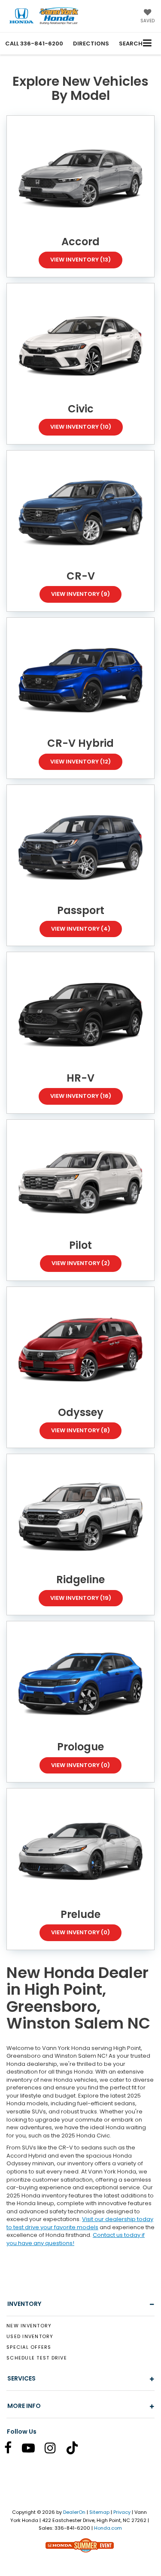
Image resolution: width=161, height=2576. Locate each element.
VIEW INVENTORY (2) (81, 1263)
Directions (91, 44)
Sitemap (99, 2512)
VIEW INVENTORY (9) (80, 594)
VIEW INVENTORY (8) (80, 1430)
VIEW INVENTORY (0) (80, 1765)
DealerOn (74, 2512)
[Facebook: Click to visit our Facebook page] (12, 2450)
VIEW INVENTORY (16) (81, 1096)
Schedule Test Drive (37, 2358)
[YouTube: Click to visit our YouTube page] (33, 2450)
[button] (34, 44)
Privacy (122, 2512)
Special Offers (29, 2347)
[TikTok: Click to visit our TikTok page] (76, 2450)
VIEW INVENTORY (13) (80, 260)
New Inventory (29, 2326)
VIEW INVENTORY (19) (81, 1598)
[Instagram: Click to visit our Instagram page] (55, 2450)
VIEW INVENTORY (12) (80, 762)
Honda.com (108, 2528)
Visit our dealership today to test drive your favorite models (80, 2223)
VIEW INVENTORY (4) (81, 929)
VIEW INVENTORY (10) (81, 427)
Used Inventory (30, 2336)
